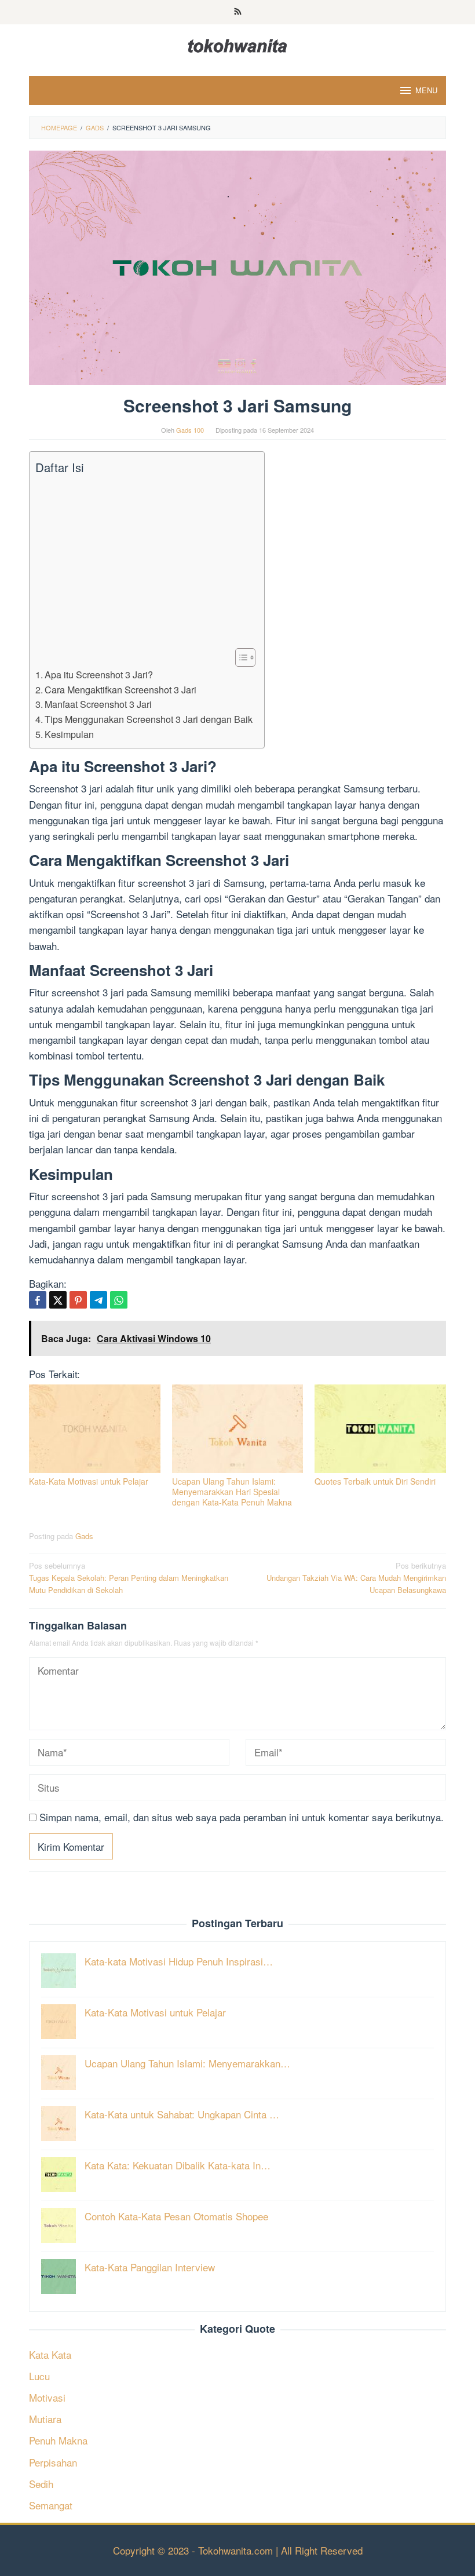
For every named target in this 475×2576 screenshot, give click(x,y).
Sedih (41, 2484)
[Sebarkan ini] (38, 1300)
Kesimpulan (69, 734)
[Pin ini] (78, 1300)
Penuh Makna (58, 2440)
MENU (426, 90)
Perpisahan (53, 2462)
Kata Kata (50, 2354)
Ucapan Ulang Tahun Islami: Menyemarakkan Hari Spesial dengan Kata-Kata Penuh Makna (232, 1492)
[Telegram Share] (98, 1300)
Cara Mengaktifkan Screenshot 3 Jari (120, 689)
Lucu (39, 2376)
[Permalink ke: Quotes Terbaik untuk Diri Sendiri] (380, 1429)
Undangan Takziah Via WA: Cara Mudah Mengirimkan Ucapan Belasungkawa (356, 1578)
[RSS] (238, 12)
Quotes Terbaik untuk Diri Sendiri (375, 1481)
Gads (84, 1536)
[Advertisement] (144, 562)
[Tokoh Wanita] (237, 44)
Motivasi (47, 2397)
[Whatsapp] (119, 1300)
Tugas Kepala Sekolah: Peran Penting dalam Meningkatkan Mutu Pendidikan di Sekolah (129, 1578)
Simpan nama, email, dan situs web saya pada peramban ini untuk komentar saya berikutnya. (242, 1817)
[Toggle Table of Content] (240, 657)
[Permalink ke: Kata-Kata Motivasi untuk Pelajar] (95, 1429)
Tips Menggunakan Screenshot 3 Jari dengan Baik (149, 719)
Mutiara (45, 2419)
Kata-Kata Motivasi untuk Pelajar (89, 1481)
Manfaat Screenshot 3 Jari (98, 704)
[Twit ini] (58, 1300)
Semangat (51, 2505)
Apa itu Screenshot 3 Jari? (99, 674)
